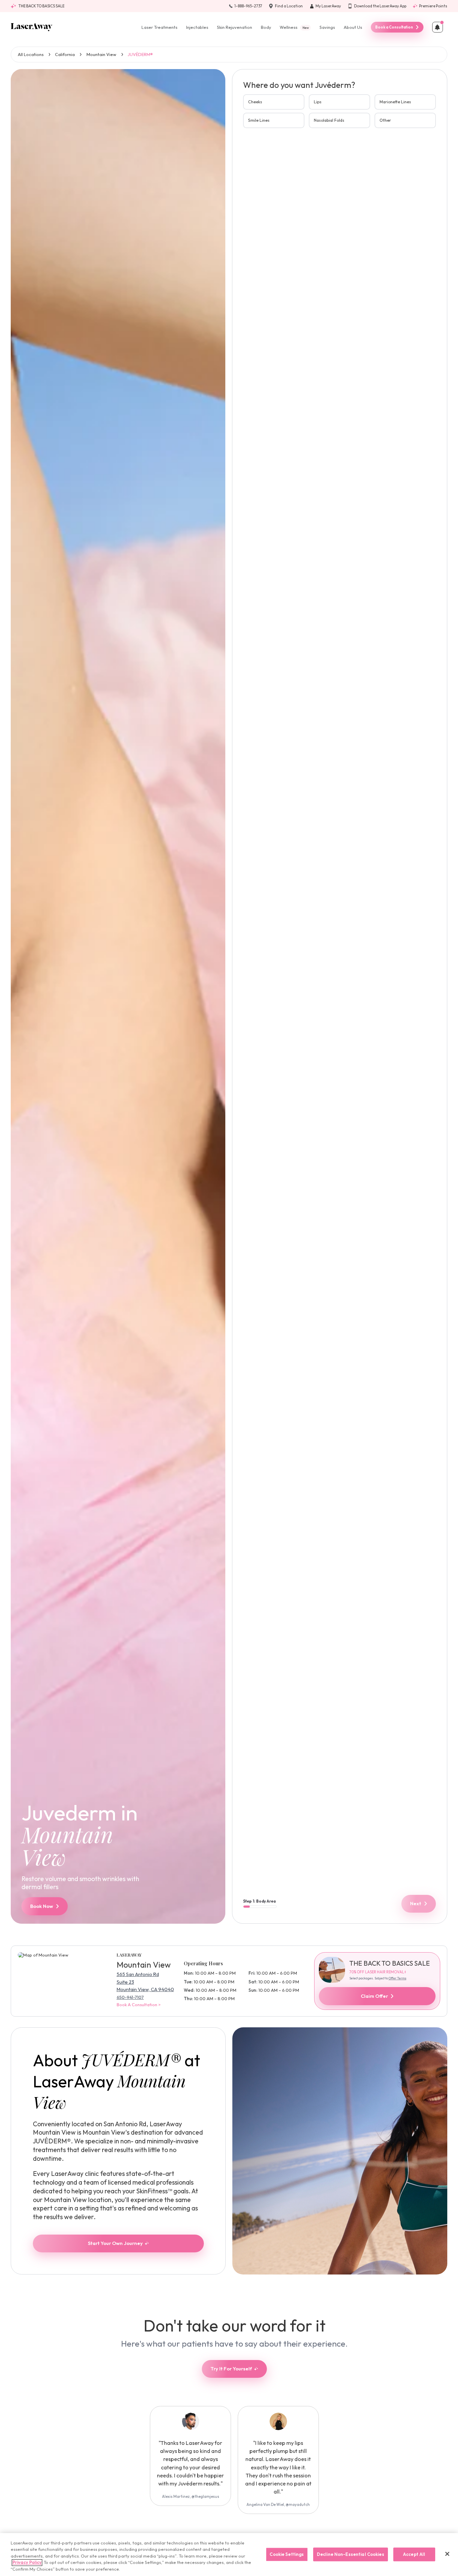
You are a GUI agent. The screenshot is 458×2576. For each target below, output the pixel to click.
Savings (327, 27)
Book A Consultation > (139, 2005)
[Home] (32, 27)
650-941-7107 (130, 1997)
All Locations (31, 54)
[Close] (447, 2554)
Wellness (294, 27)
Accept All (414, 2554)
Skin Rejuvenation (235, 27)
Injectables (197, 27)
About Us (353, 27)
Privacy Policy (27, 2563)
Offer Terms (397, 1978)
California (65, 54)
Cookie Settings (287, 2554)
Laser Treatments (159, 27)
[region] (229, 2555)
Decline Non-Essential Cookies (351, 2554)
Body (266, 27)
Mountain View (101, 54)
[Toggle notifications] (438, 27)
